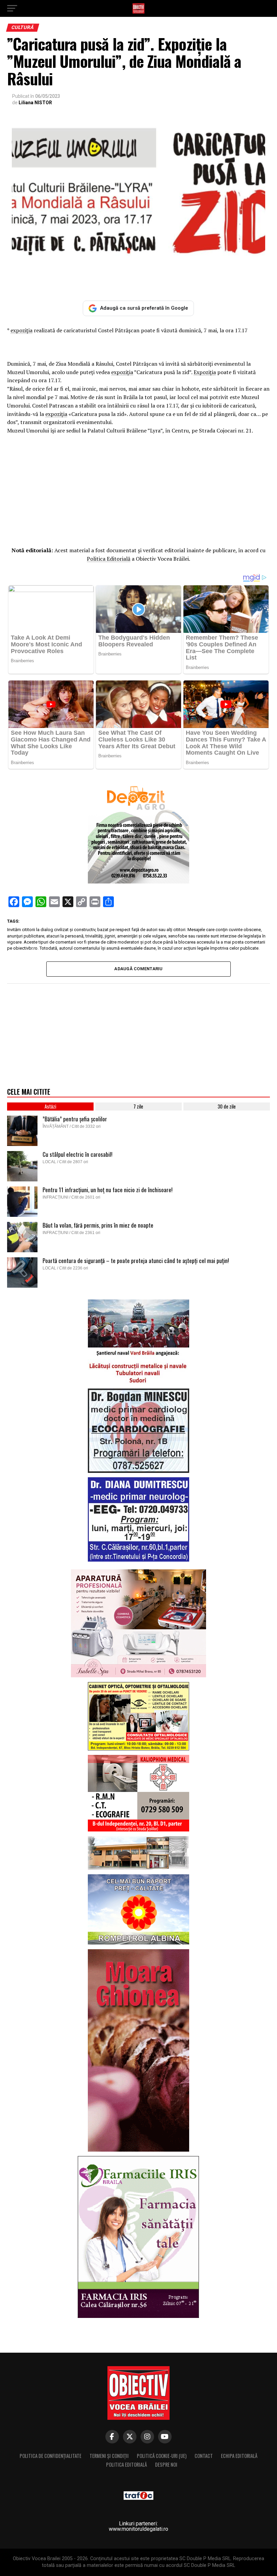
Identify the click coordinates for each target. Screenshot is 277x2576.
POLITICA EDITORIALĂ (127, 2465)
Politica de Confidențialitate (51, 2456)
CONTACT (204, 2456)
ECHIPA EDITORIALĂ (239, 2456)
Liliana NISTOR (35, 103)
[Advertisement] (138, 489)
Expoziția (205, 372)
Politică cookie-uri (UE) (162, 2456)
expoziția (21, 330)
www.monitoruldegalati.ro (138, 2529)
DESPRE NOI (166, 2465)
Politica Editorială (109, 559)
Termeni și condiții (109, 2456)
